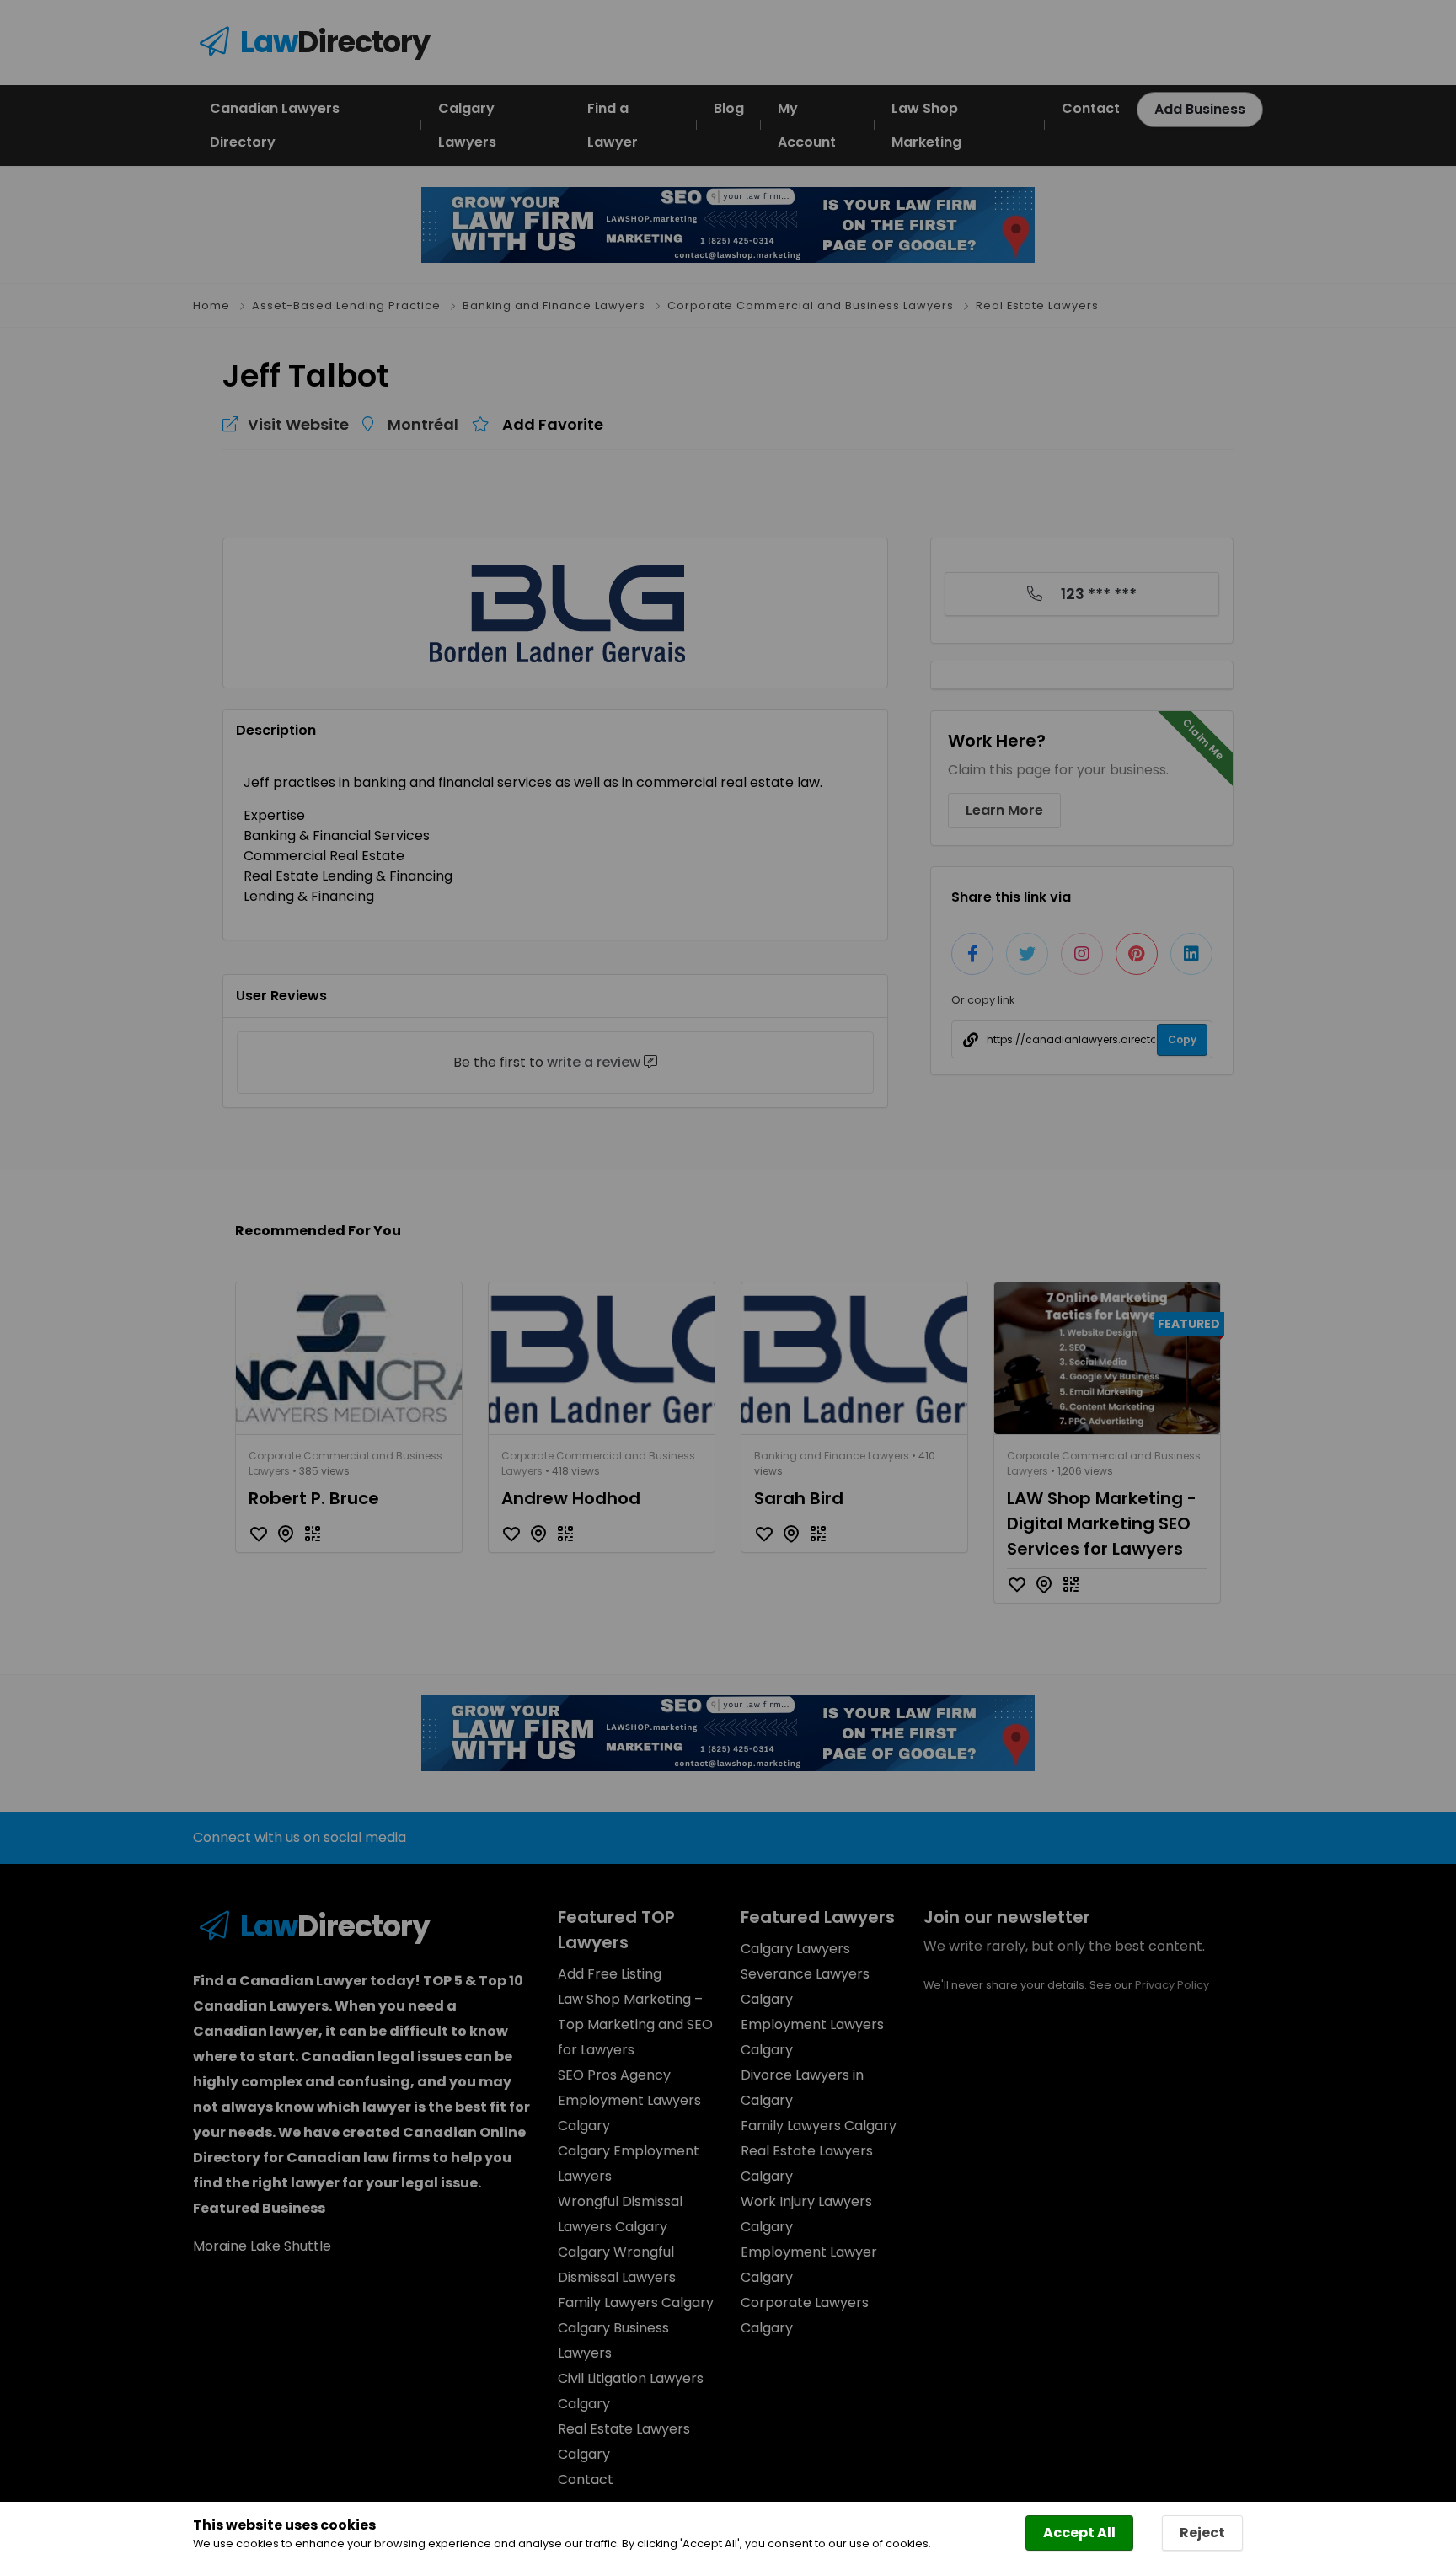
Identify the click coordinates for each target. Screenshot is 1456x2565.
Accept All (1079, 2533)
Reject (1202, 2533)
